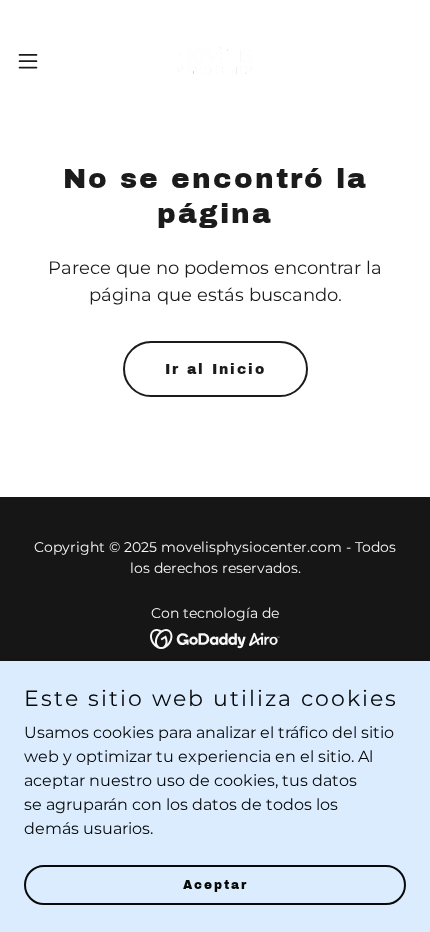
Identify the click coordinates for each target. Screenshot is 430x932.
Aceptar (215, 884)
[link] (214, 60)
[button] (39, 61)
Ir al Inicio (215, 369)
